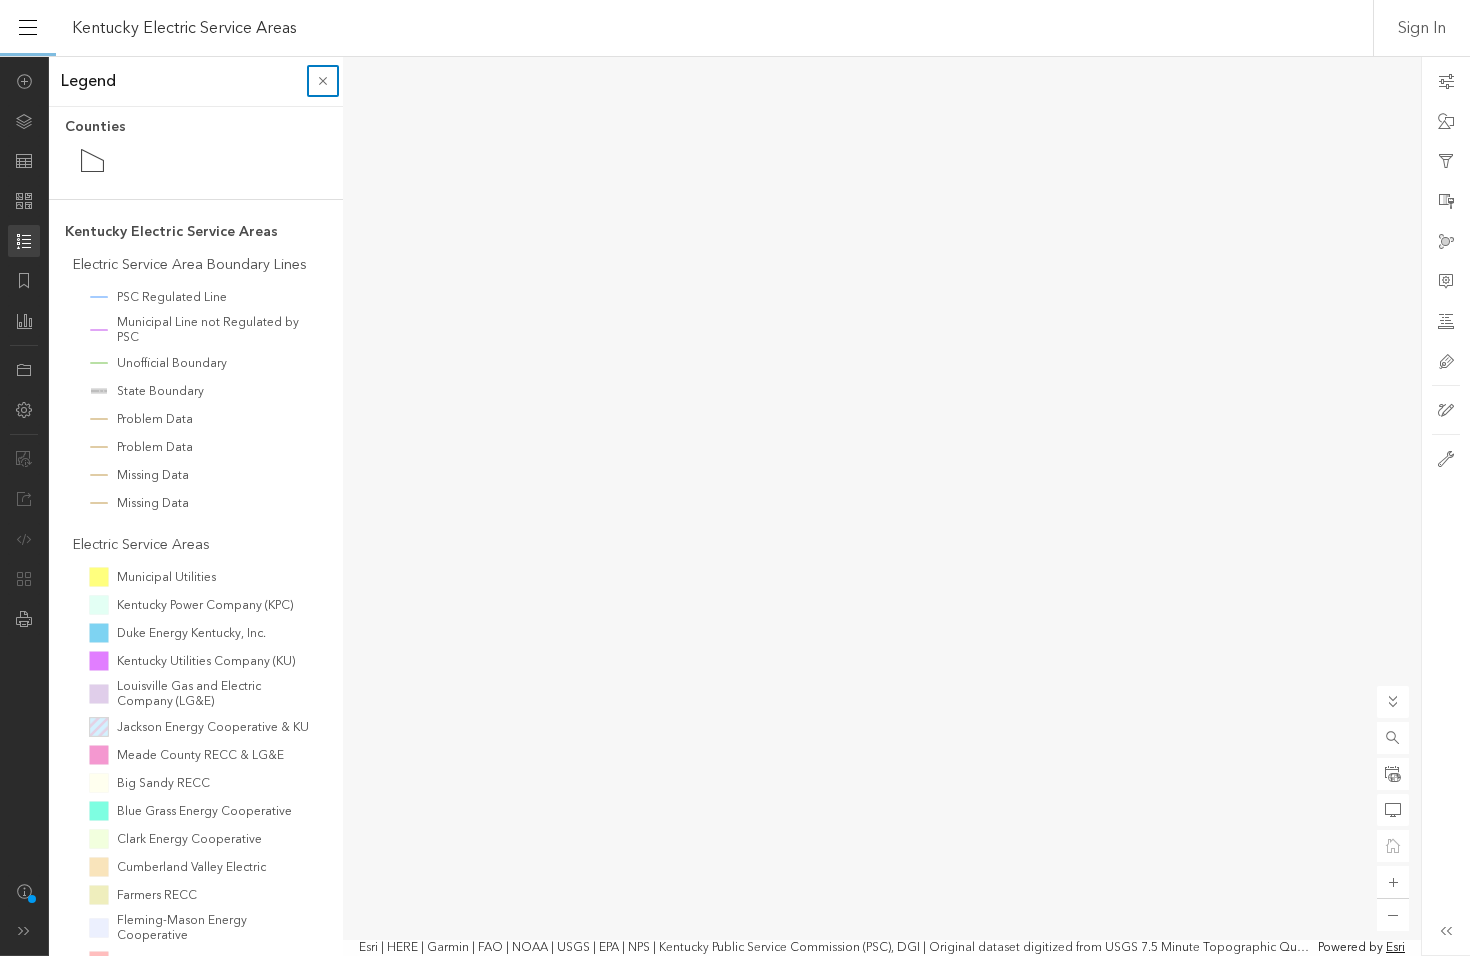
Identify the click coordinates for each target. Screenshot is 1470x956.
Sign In (1422, 28)
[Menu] (28, 28)
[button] (1393, 738)
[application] (735, 506)
